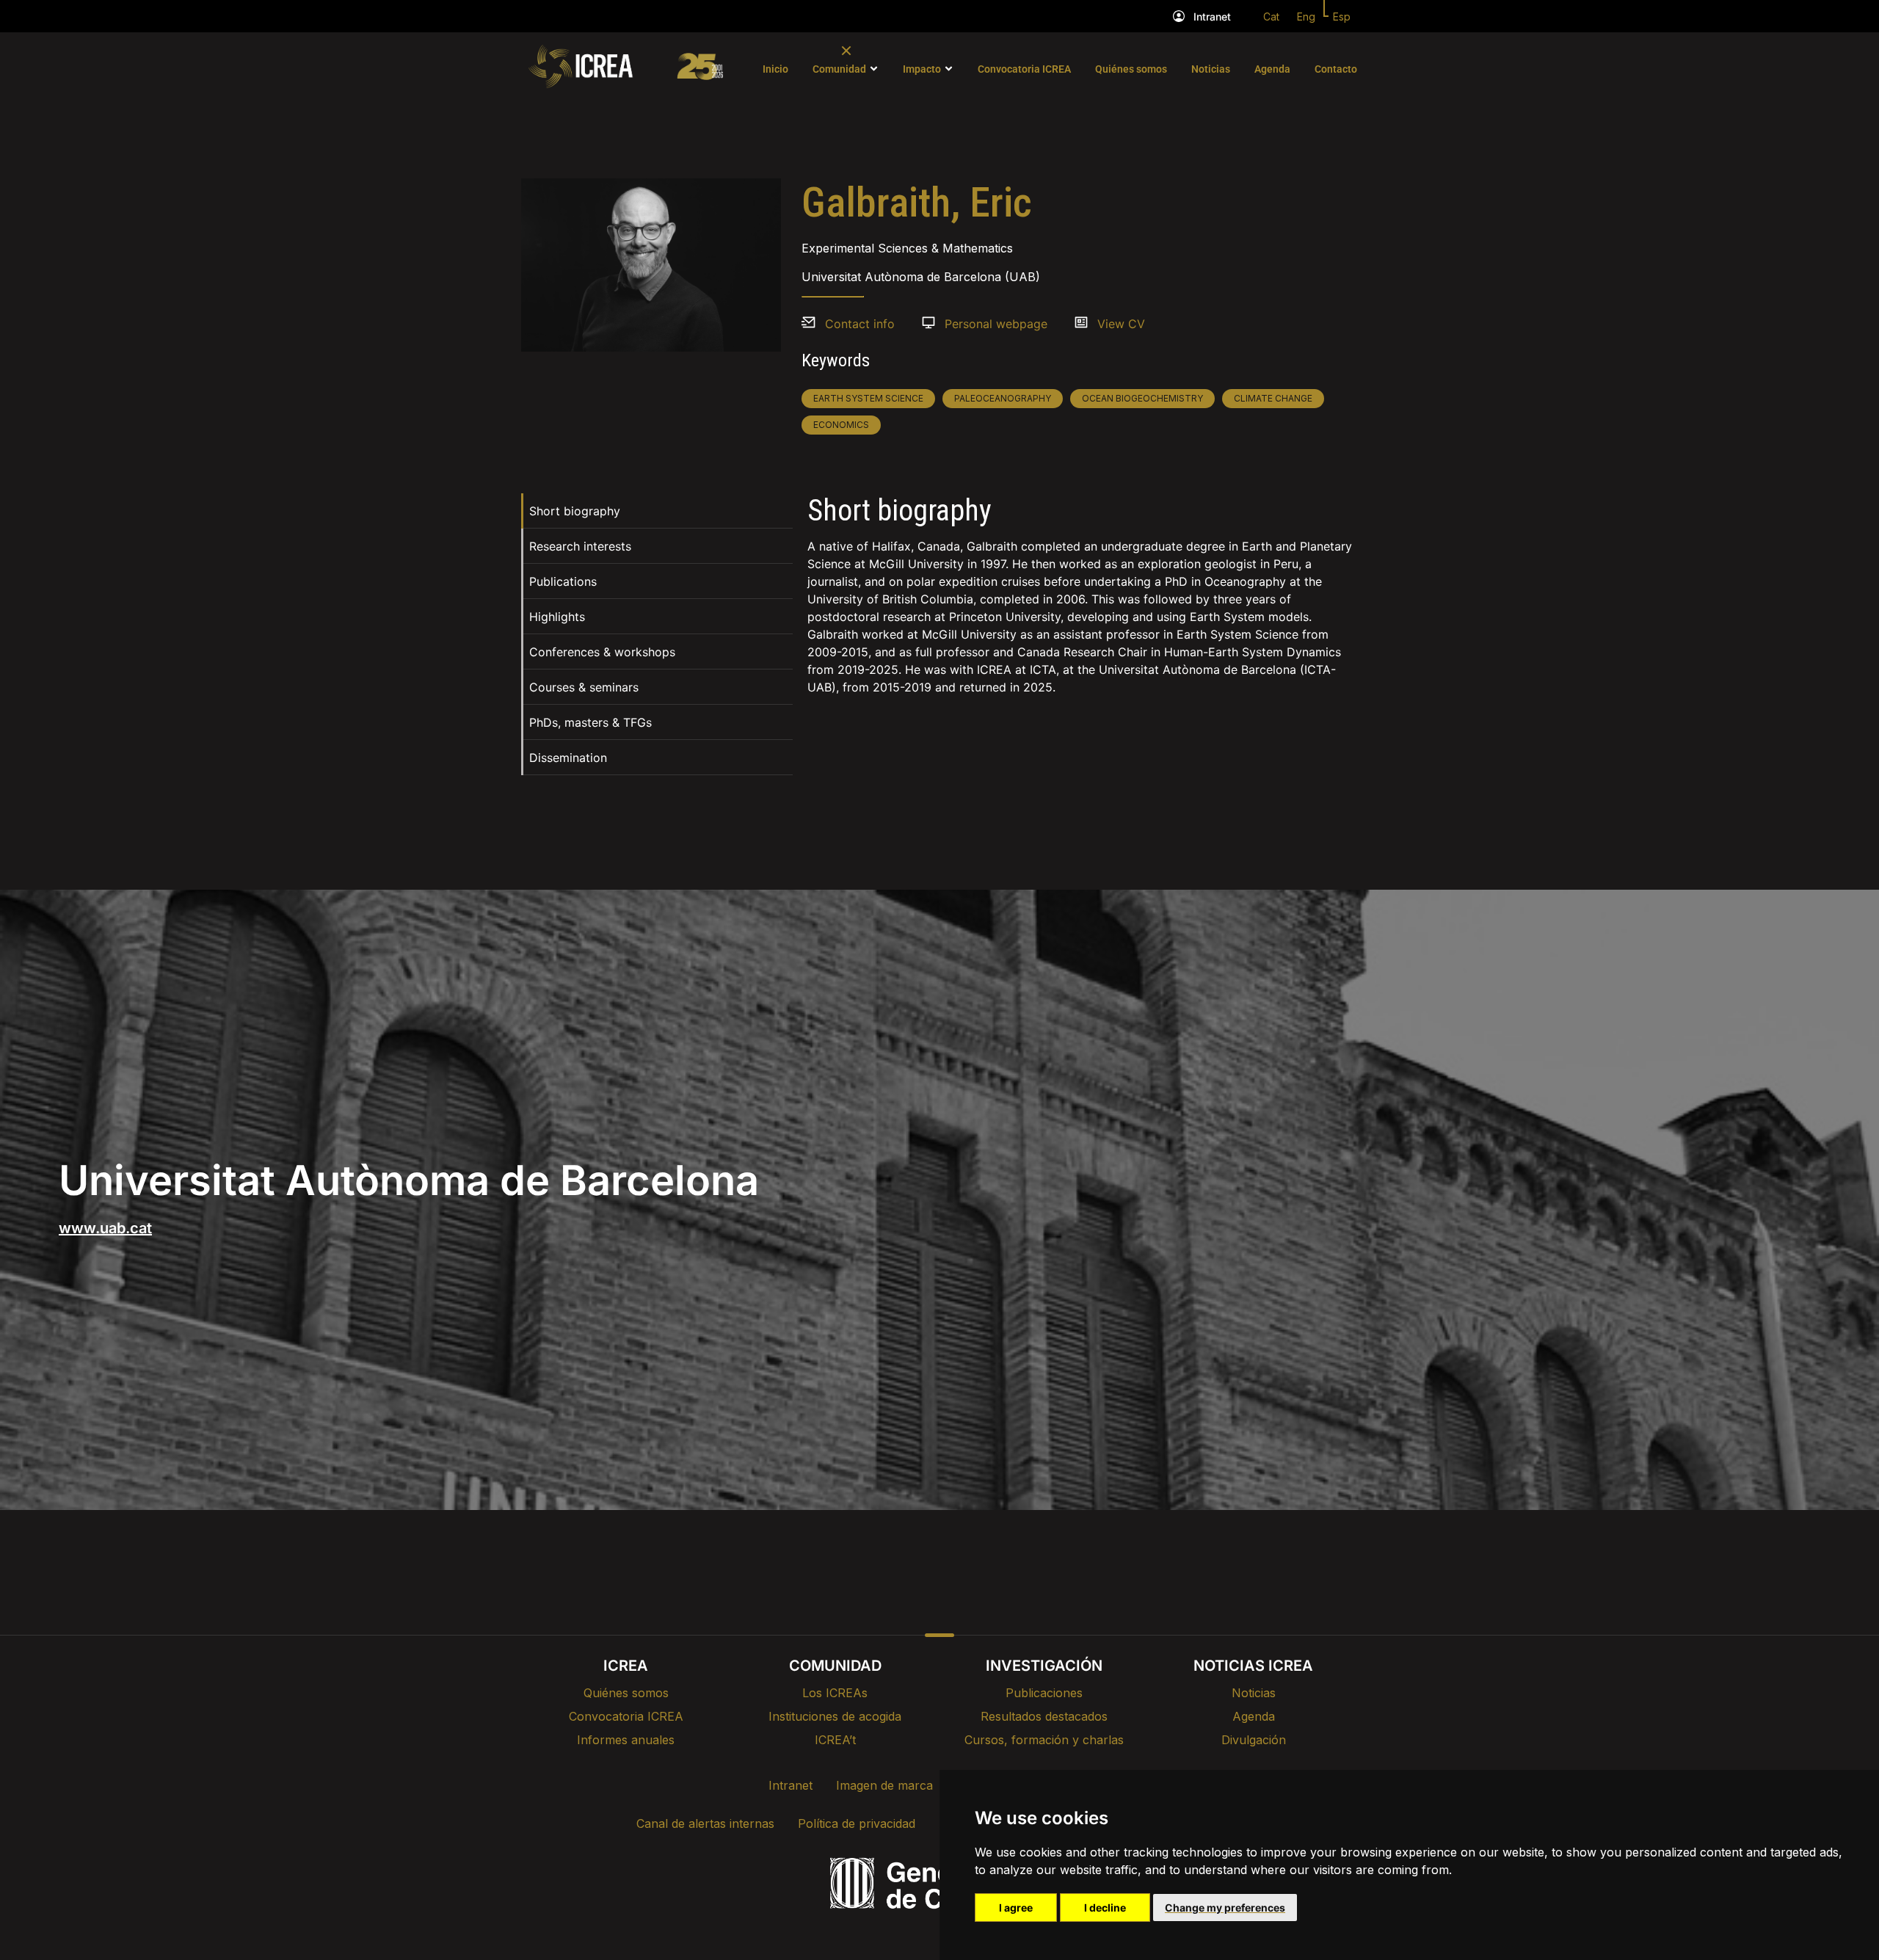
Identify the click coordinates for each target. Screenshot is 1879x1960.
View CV (1121, 324)
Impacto (922, 69)
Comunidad (839, 69)
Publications (563, 581)
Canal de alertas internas (705, 1823)
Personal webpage (996, 324)
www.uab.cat (105, 1228)
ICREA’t (835, 1740)
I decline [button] (1105, 1908)
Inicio (775, 69)
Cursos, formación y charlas (1044, 1740)
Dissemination (568, 758)
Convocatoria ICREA (1024, 69)
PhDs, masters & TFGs (590, 722)
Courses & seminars (584, 687)
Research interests (580, 546)
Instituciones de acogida (835, 1716)
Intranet (1212, 17)
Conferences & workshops (602, 652)
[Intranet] (1179, 16)
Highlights (557, 617)
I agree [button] (1016, 1908)
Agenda (1272, 69)
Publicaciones (1044, 1693)
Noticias (1211, 69)
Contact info (860, 324)
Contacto (1336, 69)
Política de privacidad (857, 1823)
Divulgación (1254, 1740)
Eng (1306, 17)
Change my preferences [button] (1225, 1908)
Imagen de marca (884, 1785)
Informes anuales (626, 1740)
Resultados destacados (1044, 1716)
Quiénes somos (1131, 69)
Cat (1271, 17)
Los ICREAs (835, 1693)
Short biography (575, 511)
